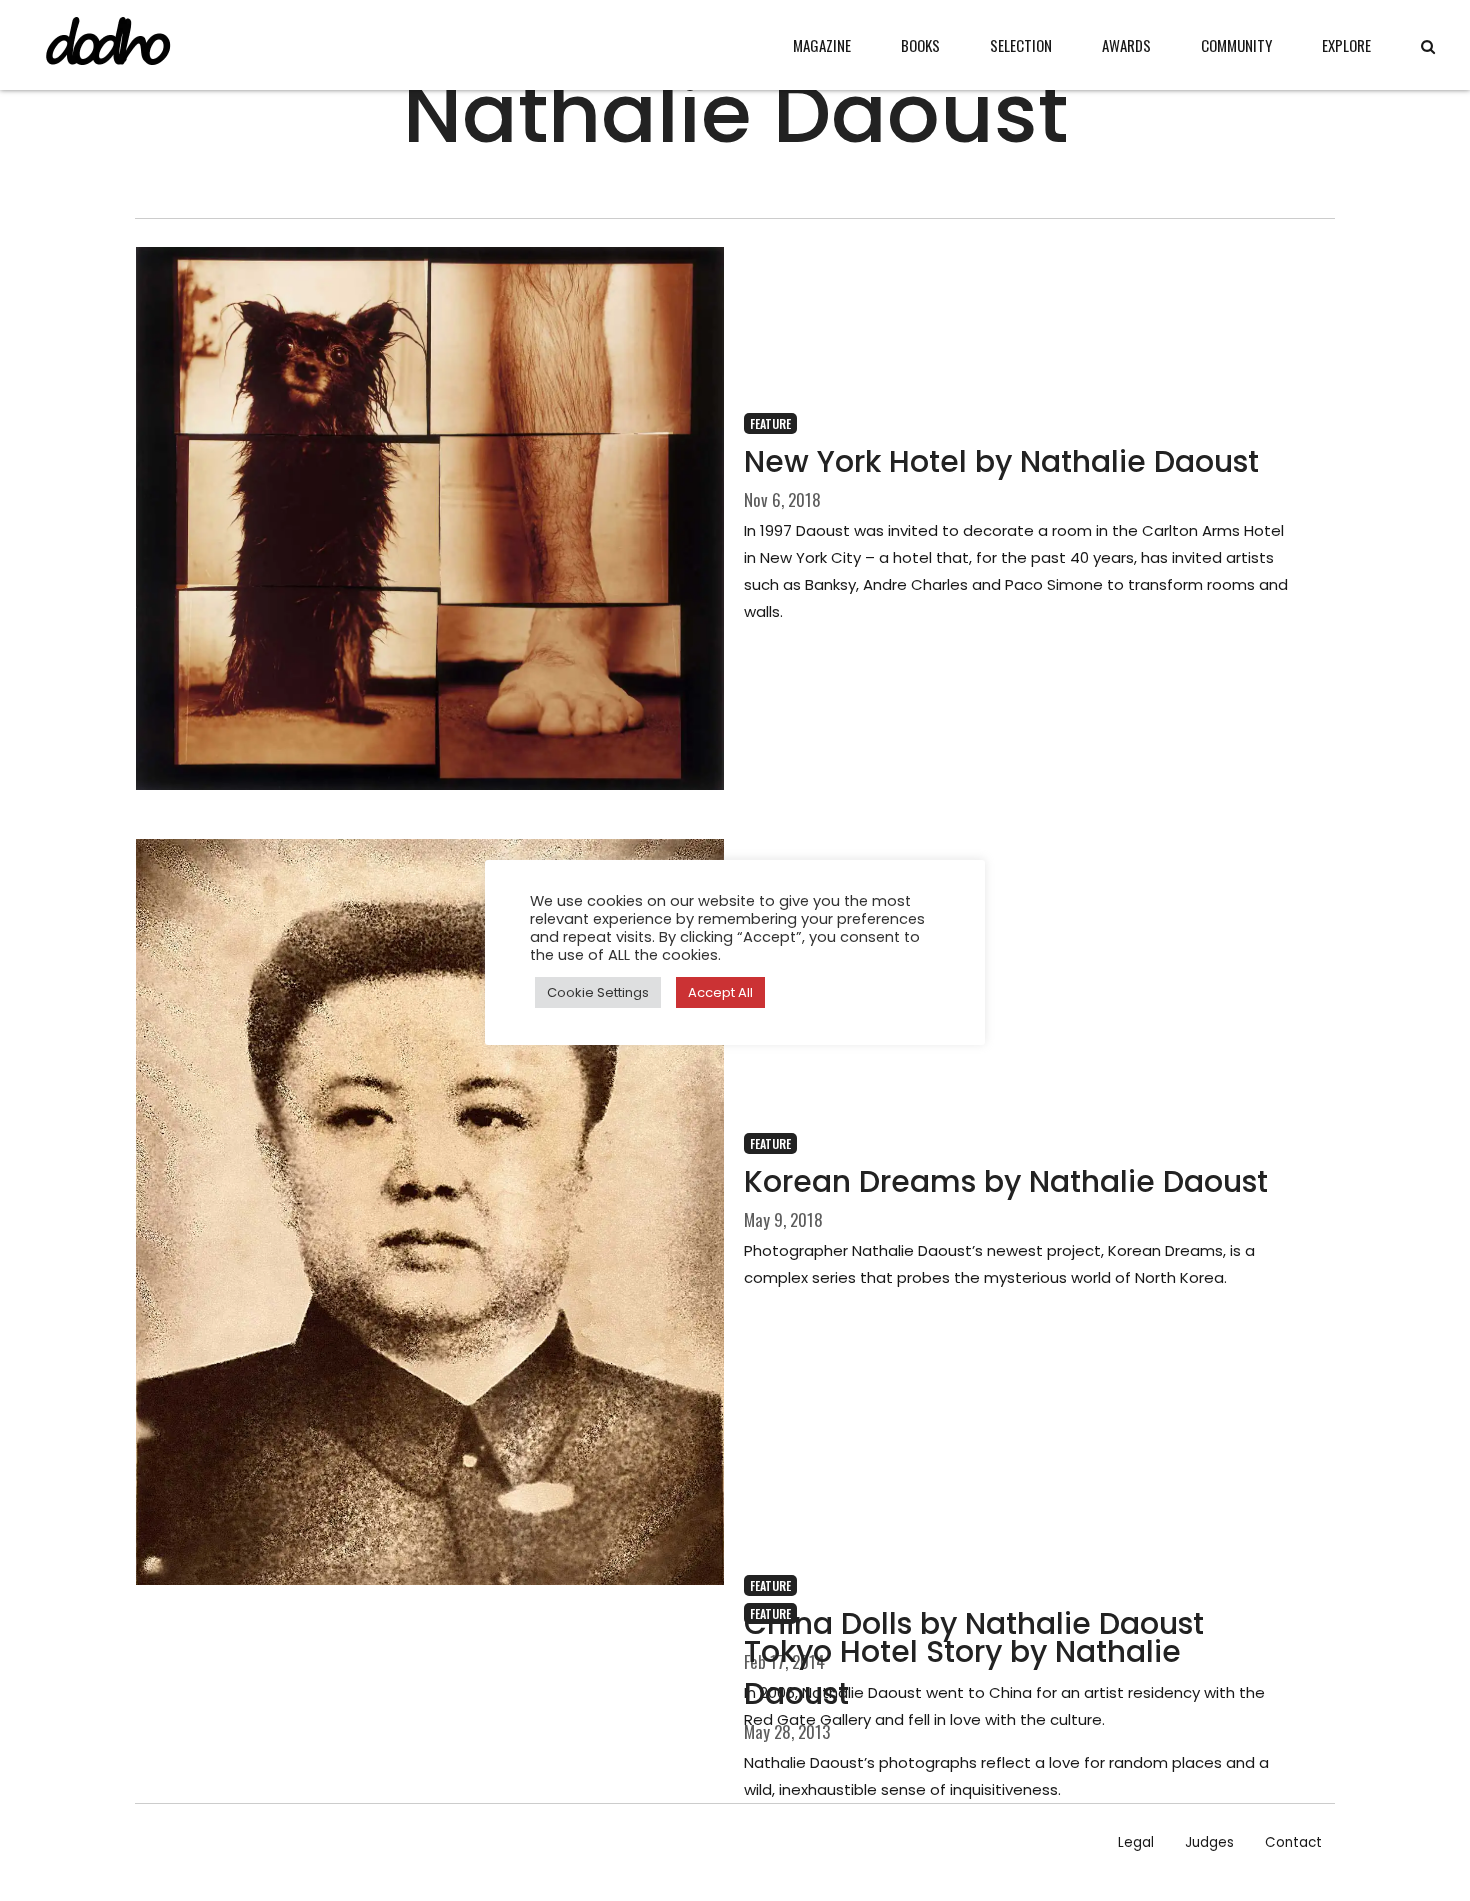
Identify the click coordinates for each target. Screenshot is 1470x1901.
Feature (770, 423)
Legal (1136, 1842)
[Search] (1428, 46)
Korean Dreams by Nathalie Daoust (1006, 1181)
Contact (1293, 1842)
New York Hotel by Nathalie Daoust (1001, 461)
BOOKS (920, 45)
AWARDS (1126, 45)
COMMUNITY (1236, 45)
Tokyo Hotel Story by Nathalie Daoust (962, 1672)
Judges (1209, 1842)
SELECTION (1021, 45)
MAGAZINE (822, 45)
